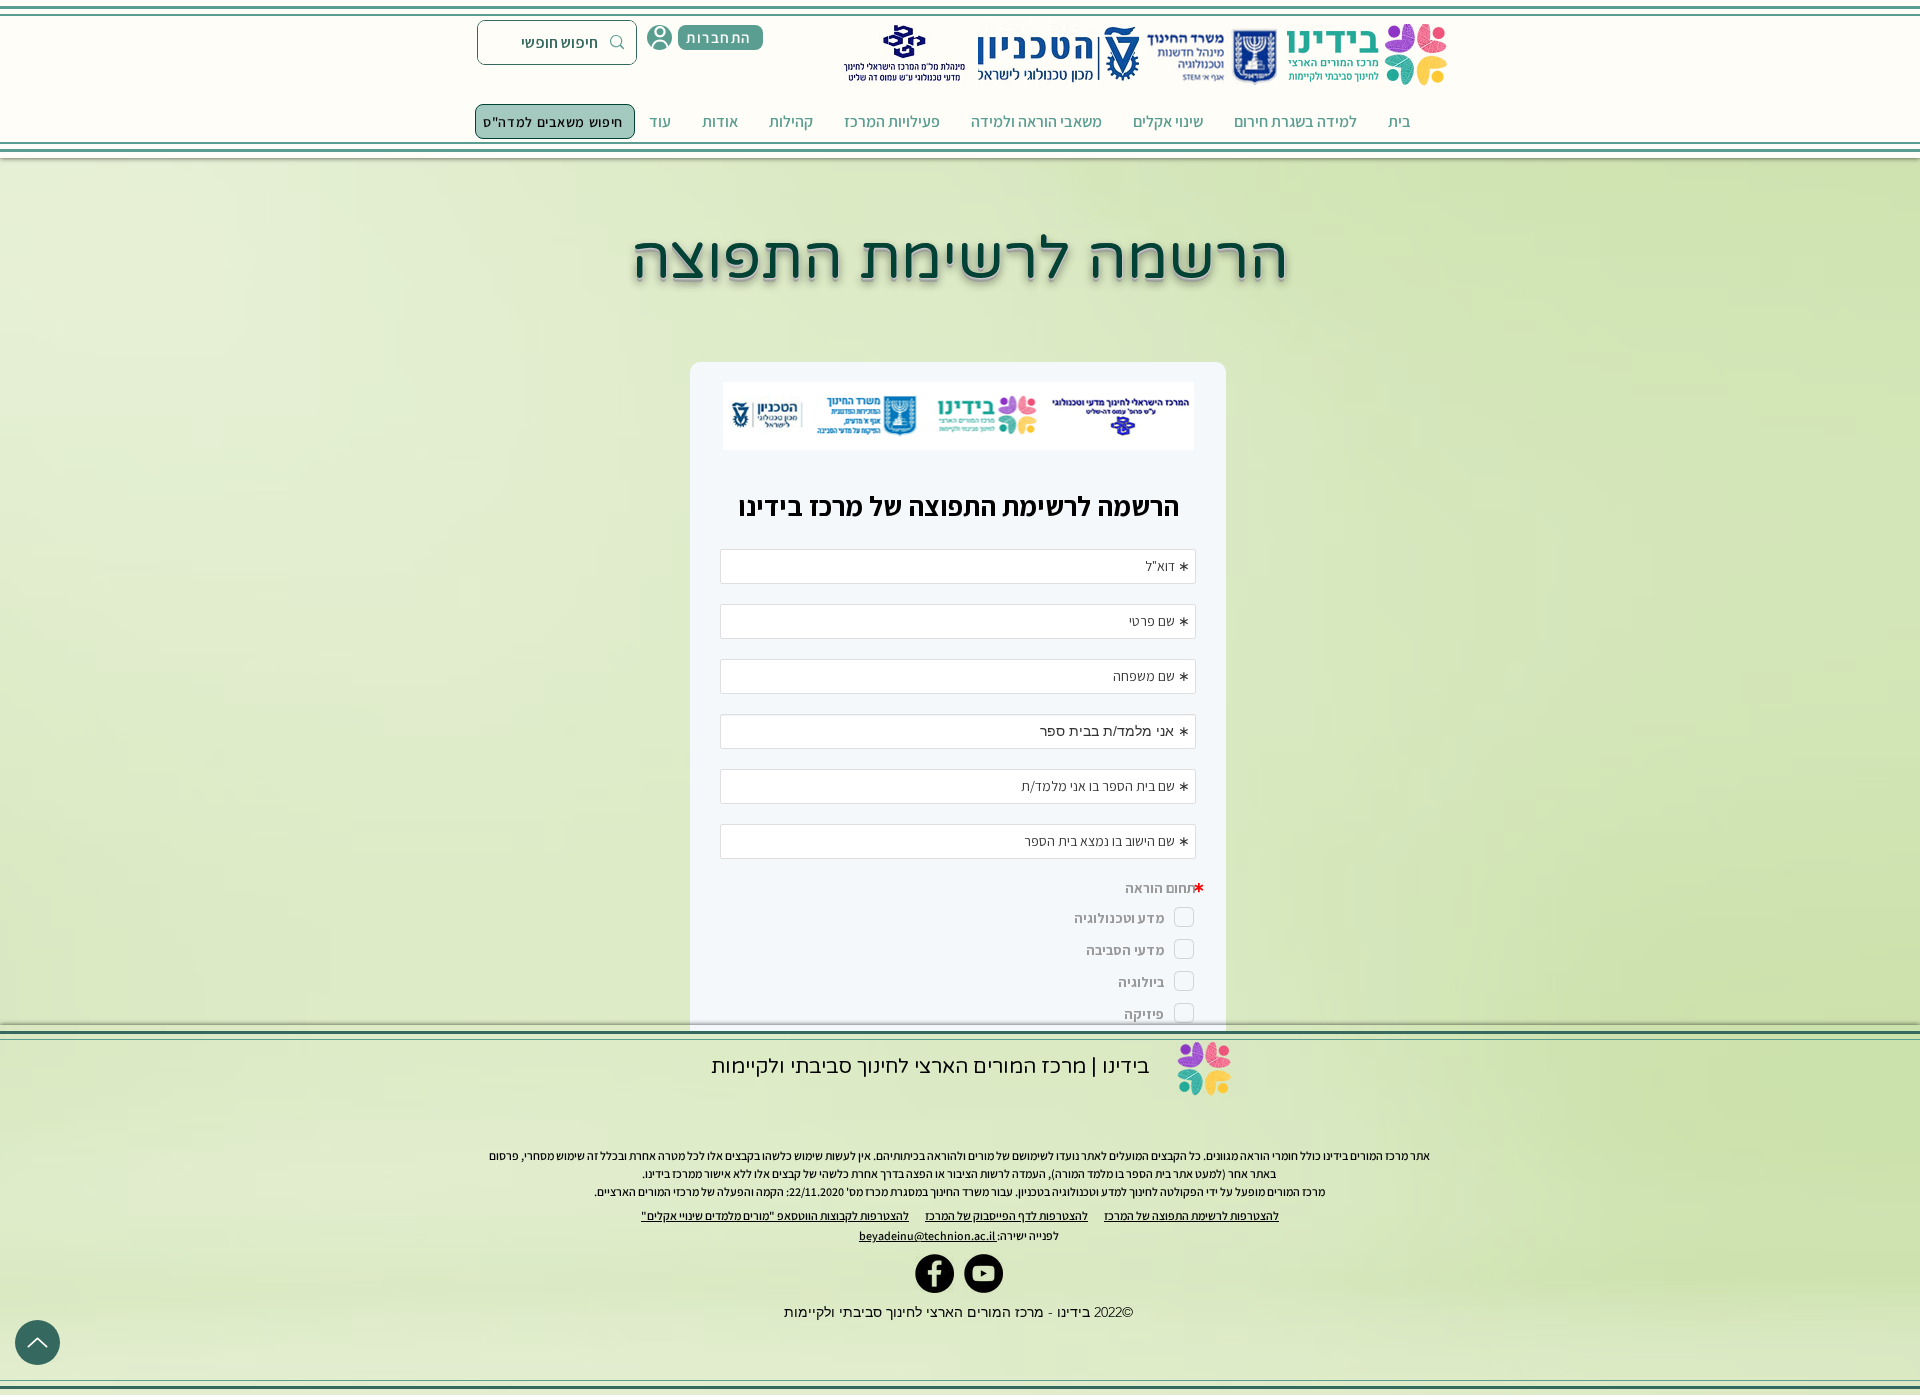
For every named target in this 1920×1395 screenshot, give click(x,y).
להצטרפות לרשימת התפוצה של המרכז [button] (1191, 1215)
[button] (720, 37)
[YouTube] (983, 1273)
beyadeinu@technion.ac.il (928, 1235)
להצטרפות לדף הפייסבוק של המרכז (1006, 1215)
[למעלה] (37, 1342)
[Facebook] (934, 1273)
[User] (659, 37)
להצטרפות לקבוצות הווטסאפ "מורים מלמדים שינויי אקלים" (775, 1215)
